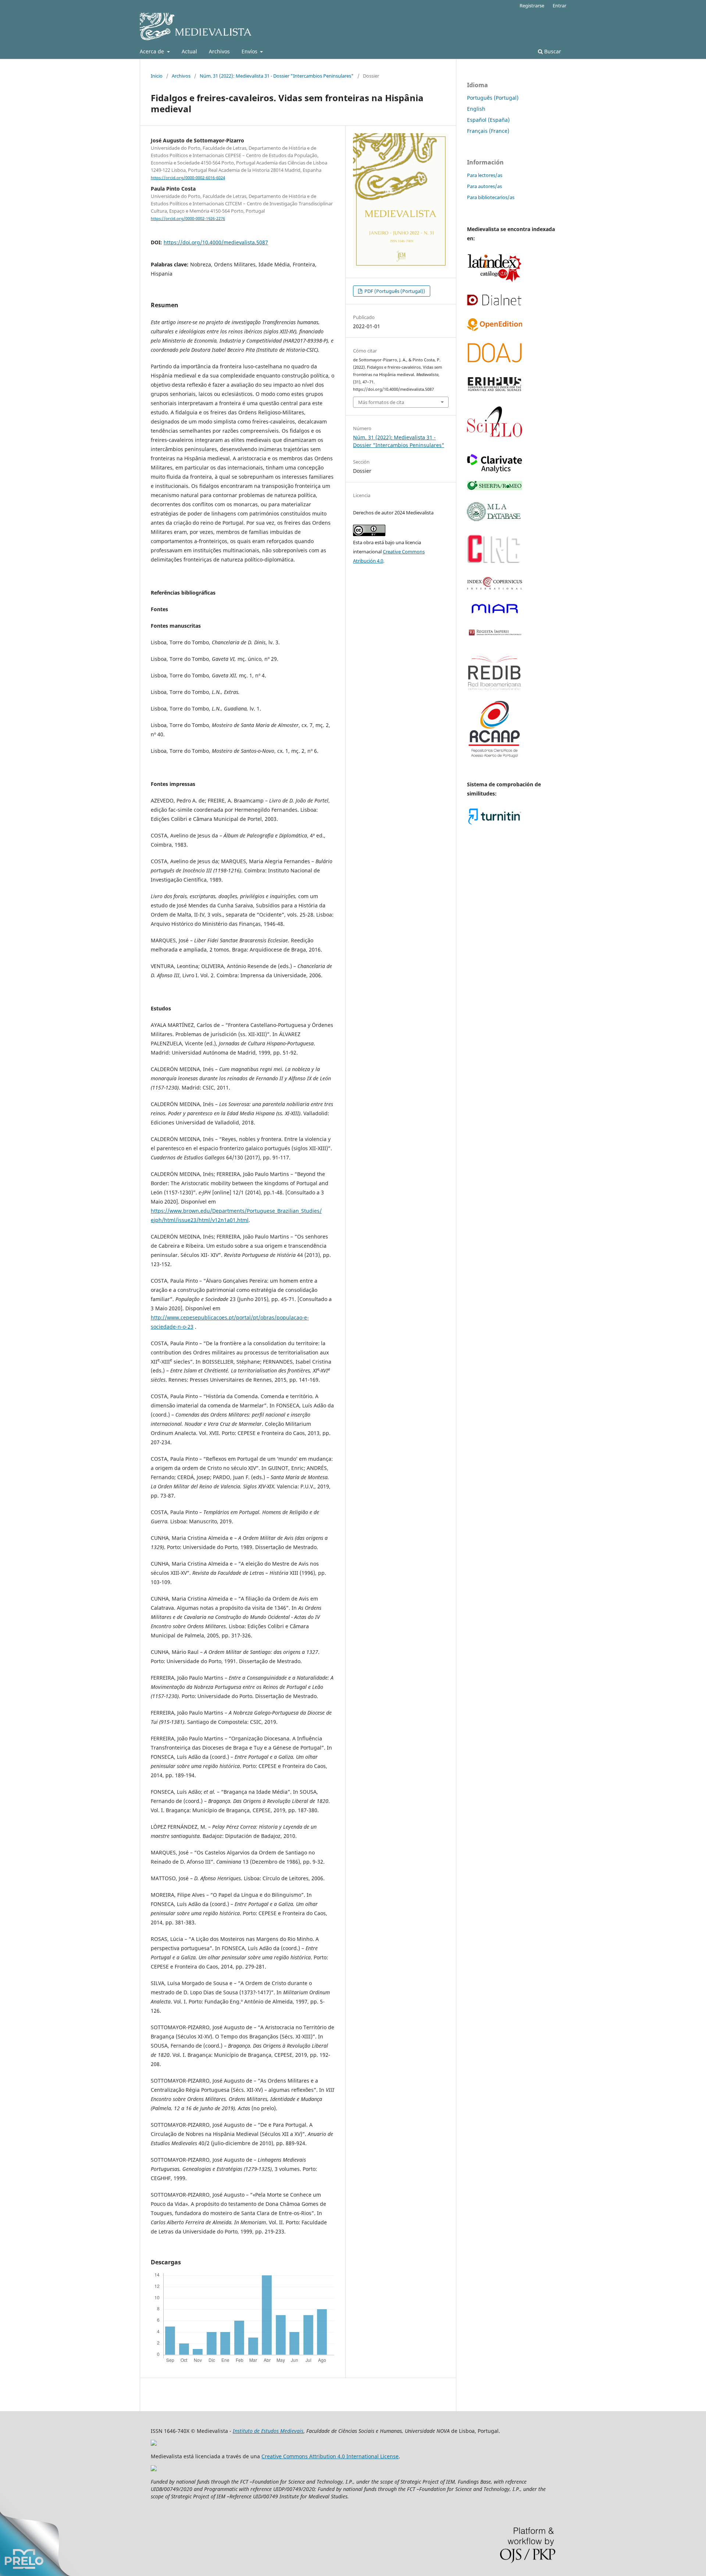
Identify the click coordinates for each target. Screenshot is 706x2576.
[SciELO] (495, 440)
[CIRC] (495, 563)
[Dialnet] (495, 304)
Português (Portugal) (493, 98)
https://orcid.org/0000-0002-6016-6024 (188, 178)
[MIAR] (495, 614)
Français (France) (488, 131)
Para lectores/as (485, 175)
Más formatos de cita (381, 402)
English (476, 109)
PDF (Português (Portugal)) (394, 291)
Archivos (219, 51)
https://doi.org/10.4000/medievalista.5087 (216, 242)
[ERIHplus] (495, 391)
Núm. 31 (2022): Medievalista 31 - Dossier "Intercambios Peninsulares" (277, 76)
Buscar (552, 51)
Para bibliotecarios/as (491, 197)
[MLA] (495, 519)
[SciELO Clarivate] (495, 471)
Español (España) (488, 120)
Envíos (250, 51)
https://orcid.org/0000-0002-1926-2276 (188, 219)
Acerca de (153, 51)
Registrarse (532, 6)
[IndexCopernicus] (495, 588)
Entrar (559, 6)
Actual (189, 51)
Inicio (157, 76)
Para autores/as (484, 186)
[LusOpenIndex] (495, 329)
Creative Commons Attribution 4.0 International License (330, 2456)
